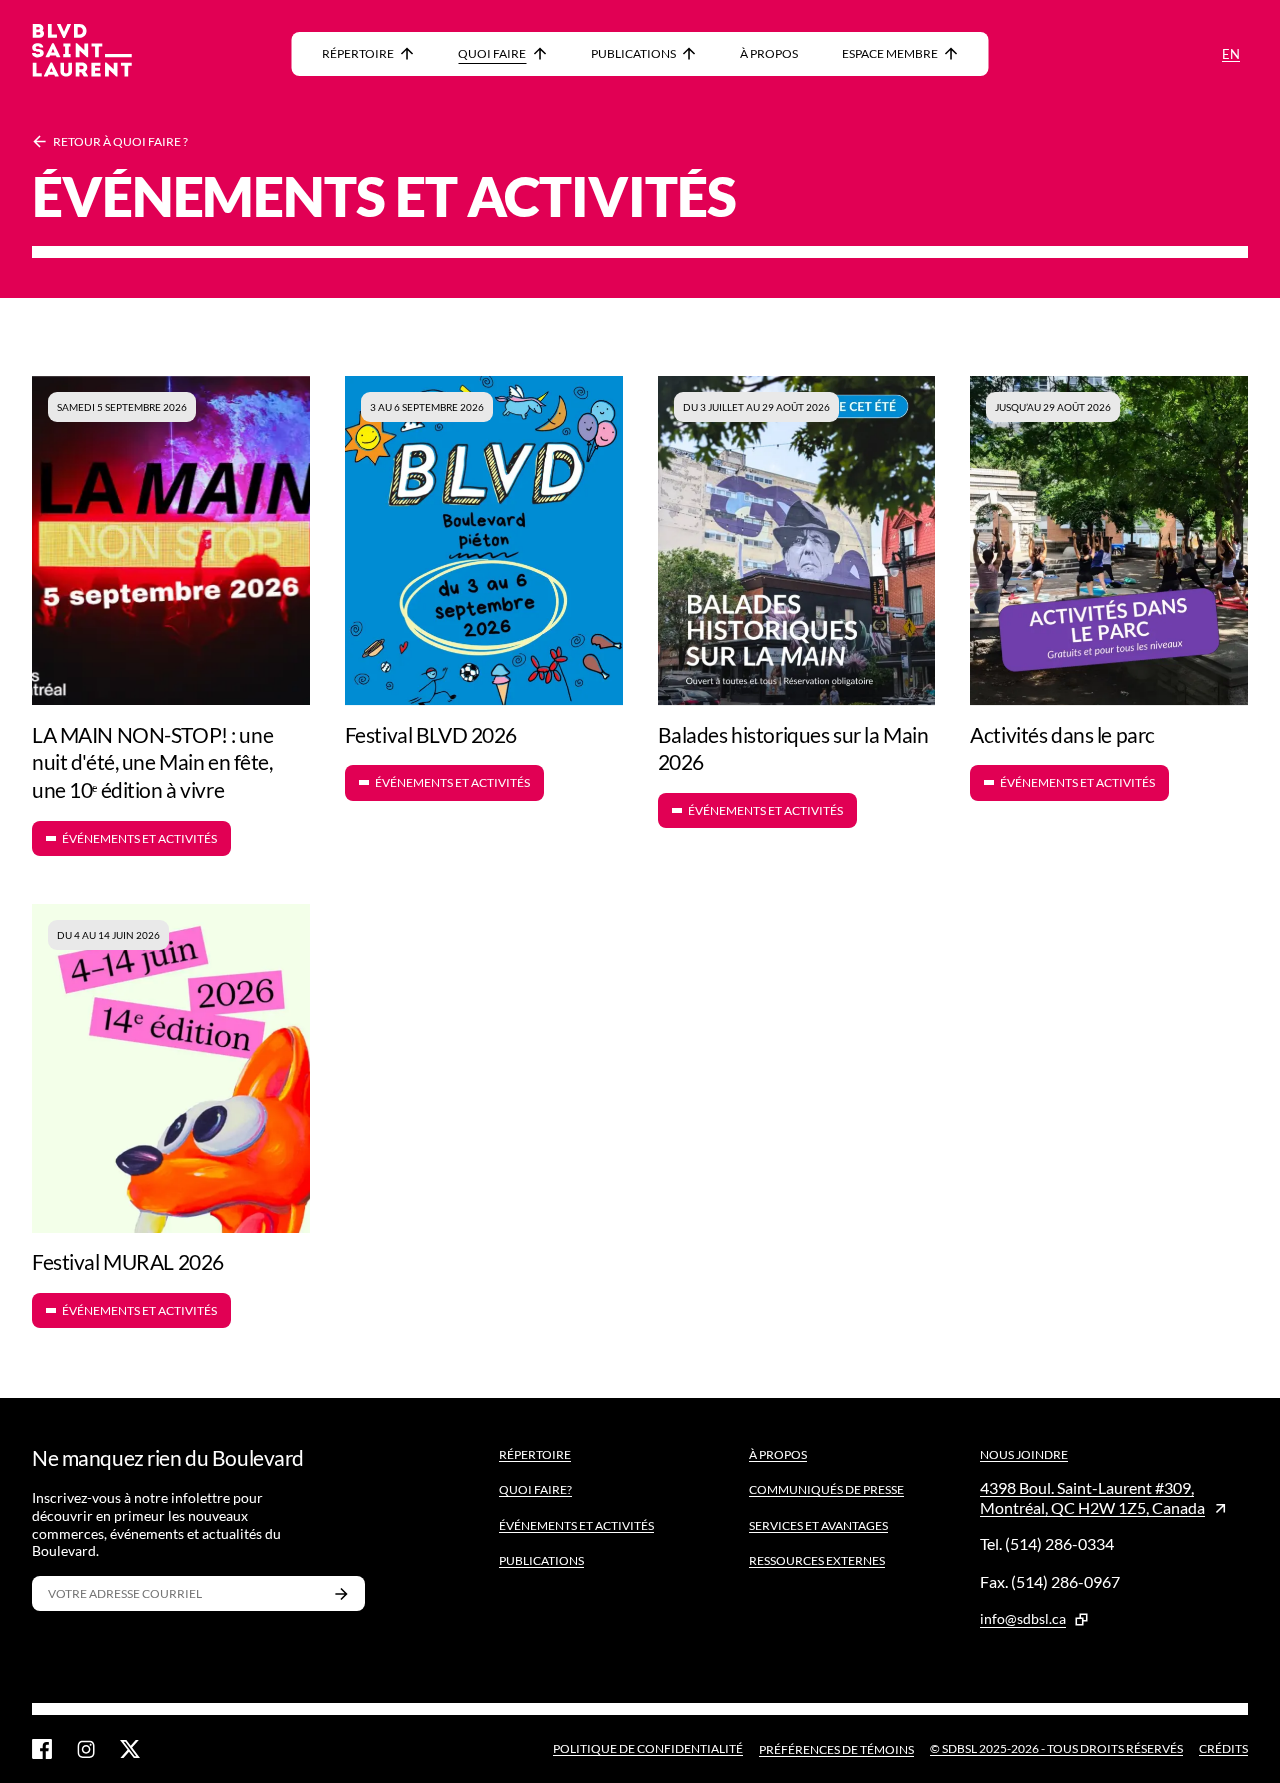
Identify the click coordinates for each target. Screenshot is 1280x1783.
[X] (130, 1749)
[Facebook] (42, 1749)
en (1231, 54)
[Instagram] (86, 1749)
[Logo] (82, 54)
